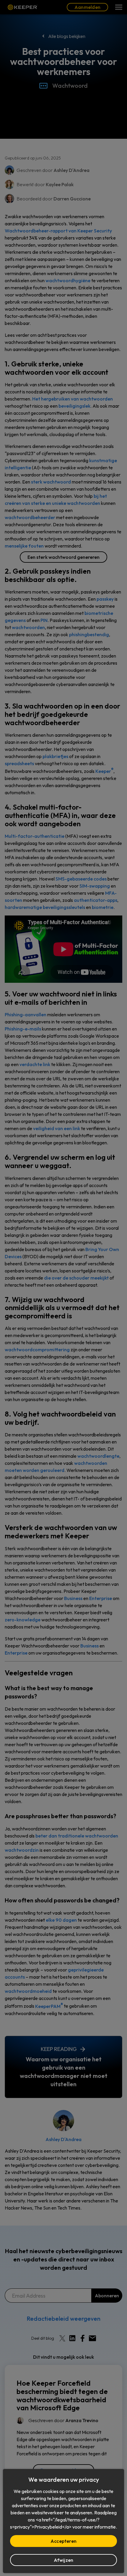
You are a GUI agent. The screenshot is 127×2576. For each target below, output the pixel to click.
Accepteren (63, 2541)
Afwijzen (64, 2560)
